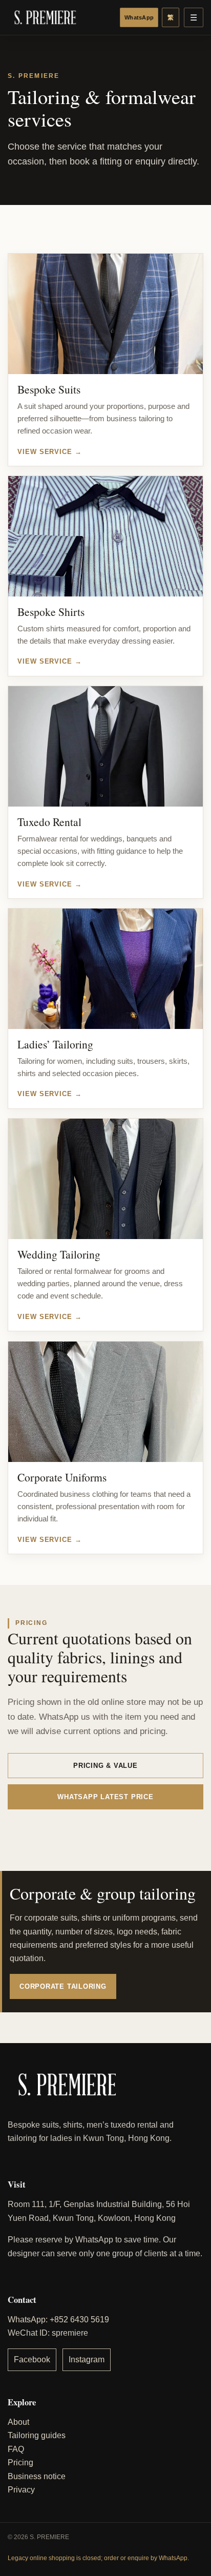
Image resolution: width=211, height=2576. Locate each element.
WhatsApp (139, 17)
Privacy (21, 2490)
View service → (50, 451)
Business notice (37, 2476)
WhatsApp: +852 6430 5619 (58, 2320)
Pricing (20, 2462)
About (18, 2422)
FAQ (16, 2449)
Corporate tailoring (63, 1986)
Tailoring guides (37, 2435)
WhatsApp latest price (105, 1797)
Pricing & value (105, 1766)
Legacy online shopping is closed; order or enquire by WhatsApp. (98, 2558)
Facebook (32, 2359)
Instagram (87, 2359)
